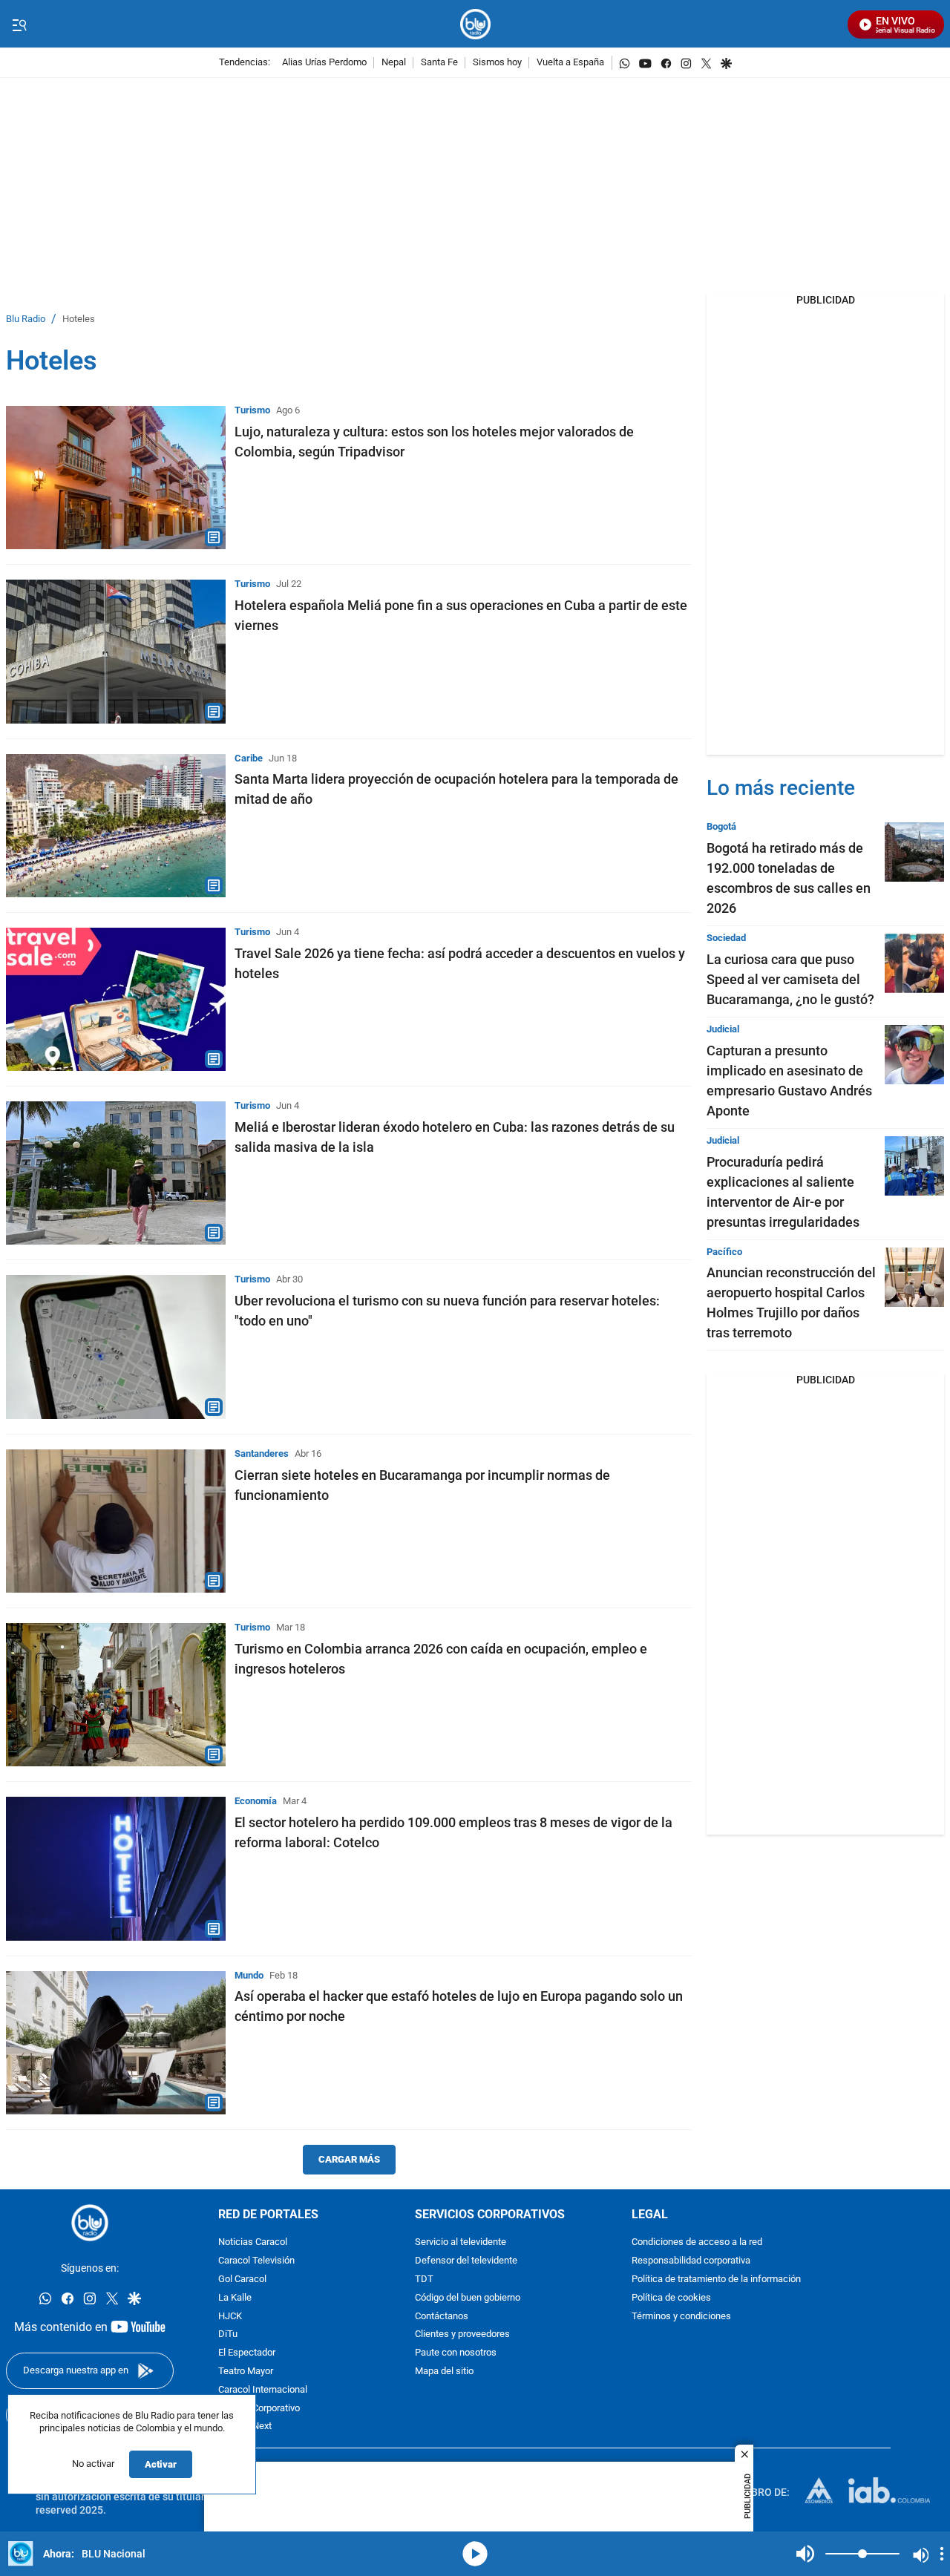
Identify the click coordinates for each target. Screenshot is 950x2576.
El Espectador (247, 2353)
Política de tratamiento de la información (716, 2280)
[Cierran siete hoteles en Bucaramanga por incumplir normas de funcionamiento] (116, 1521)
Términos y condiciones (681, 2317)
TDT (424, 2280)
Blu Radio (26, 319)
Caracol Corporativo (259, 2409)
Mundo (249, 1975)
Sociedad (726, 938)
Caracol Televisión (256, 2261)
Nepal (394, 63)
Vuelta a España (570, 63)
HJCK (230, 2317)
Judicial (723, 1029)
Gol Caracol (242, 2280)
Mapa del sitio (444, 2372)
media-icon (475, 2554)
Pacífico (724, 1252)
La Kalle (235, 2298)
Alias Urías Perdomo (324, 63)
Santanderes (262, 1453)
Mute (805, 2554)
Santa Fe (439, 63)
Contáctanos (442, 2317)
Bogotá (721, 826)
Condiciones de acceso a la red (697, 2242)
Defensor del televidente (466, 2261)
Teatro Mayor (246, 2372)
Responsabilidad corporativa (691, 2261)
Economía (256, 1801)
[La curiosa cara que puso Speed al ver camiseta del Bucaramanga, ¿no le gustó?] (914, 963)
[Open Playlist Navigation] (942, 2554)
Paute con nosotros (456, 2353)
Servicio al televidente (461, 2242)
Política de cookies (671, 2298)
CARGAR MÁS (349, 2159)
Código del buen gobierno (468, 2298)
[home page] (475, 24)
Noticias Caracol (253, 2242)
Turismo (252, 410)
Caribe (249, 758)
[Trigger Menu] (19, 24)
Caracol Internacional (263, 2390)
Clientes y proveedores (462, 2334)
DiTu (228, 2334)
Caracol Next (245, 2426)
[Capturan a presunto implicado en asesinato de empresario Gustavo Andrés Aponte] (914, 1055)
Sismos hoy (497, 63)
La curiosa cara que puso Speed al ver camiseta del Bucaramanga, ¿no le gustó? (790, 979)
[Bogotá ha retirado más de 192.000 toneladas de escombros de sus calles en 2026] (914, 852)
